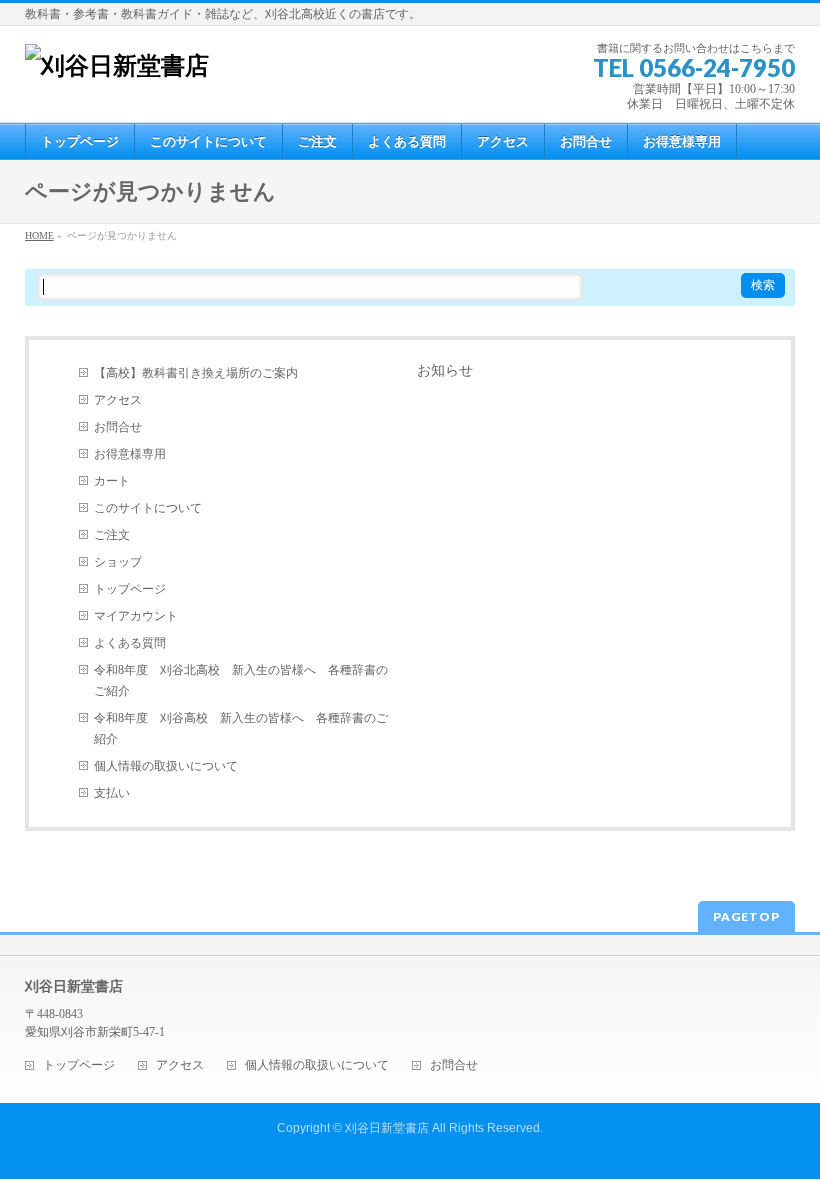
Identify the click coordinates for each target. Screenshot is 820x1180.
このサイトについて (148, 508)
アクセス (118, 400)
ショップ (118, 562)
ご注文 (112, 535)
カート (112, 481)
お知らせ (445, 370)
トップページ (130, 589)
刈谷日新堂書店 (387, 1128)
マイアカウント (136, 616)
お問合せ (118, 427)
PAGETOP (746, 916)
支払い (112, 793)
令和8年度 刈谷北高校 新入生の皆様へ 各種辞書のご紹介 (241, 680)
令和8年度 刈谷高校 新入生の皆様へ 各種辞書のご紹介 (241, 728)
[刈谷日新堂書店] (117, 66)
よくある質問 (130, 643)
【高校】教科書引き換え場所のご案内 (196, 373)
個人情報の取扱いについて (166, 766)
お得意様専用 (130, 454)
